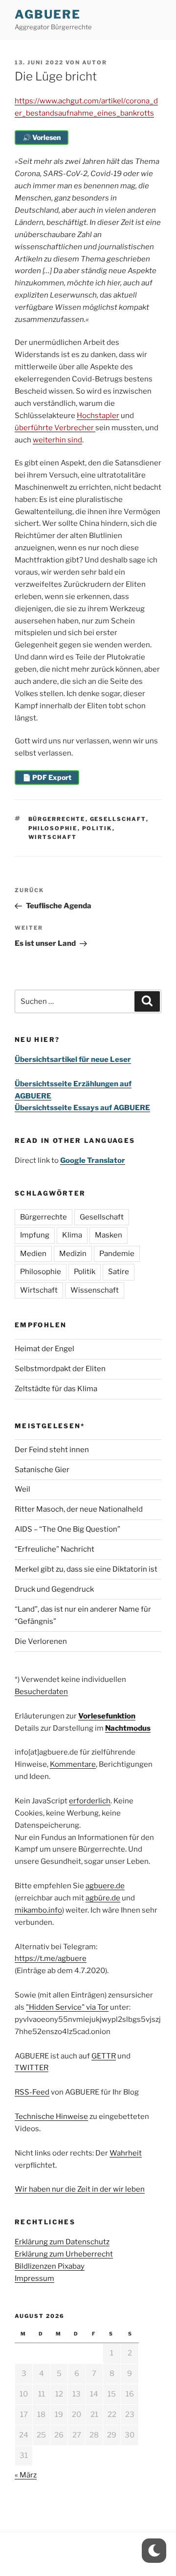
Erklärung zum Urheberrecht (64, 2254)
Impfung (35, 1235)
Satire (119, 1272)
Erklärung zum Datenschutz (62, 2242)
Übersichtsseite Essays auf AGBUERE (82, 1108)
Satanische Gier (42, 1470)
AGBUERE (47, 14)
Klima (72, 1235)
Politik (97, 828)
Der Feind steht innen (52, 1450)
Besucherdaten (41, 1692)
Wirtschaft (53, 837)
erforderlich (90, 1801)
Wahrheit (126, 2153)
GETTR (104, 2056)
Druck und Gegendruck (54, 1589)
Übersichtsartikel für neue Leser (73, 1059)
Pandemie (117, 1254)
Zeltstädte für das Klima (56, 1389)
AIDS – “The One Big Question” (67, 1529)
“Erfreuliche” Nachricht (55, 1549)
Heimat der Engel (44, 1349)
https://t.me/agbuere (51, 1958)
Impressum (34, 2278)
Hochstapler (98, 416)
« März (26, 2475)
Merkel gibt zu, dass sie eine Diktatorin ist (86, 1569)
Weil (22, 1489)
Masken (109, 1235)
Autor (95, 62)
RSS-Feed (32, 2092)
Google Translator (93, 1160)
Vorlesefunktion (107, 1716)
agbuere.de (105, 1886)
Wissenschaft (95, 1290)
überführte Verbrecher (55, 428)
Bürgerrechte (57, 819)
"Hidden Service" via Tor (67, 2007)
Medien (33, 1254)
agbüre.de (103, 1898)
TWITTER (32, 2068)
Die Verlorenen (41, 1641)
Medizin (73, 1254)
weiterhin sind (57, 440)
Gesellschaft (118, 819)
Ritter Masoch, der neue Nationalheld (79, 1509)
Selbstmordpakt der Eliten (60, 1369)
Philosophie (53, 828)
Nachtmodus (128, 1728)
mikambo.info (38, 1910)
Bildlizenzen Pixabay (50, 2266)
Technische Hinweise (51, 2117)
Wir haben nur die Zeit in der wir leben (80, 2189)
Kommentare (73, 1764)
